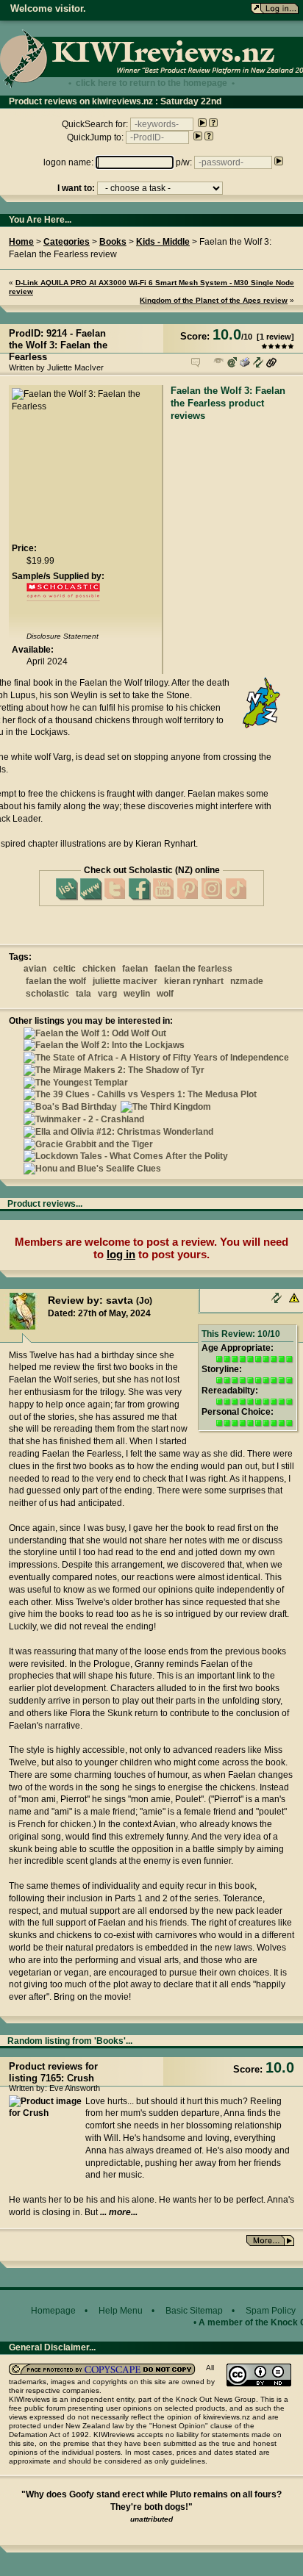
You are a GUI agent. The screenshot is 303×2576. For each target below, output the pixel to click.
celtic (64, 969)
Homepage (53, 2311)
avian (35, 969)
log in (121, 1254)
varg (107, 994)
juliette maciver (125, 981)
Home (21, 242)
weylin (137, 994)
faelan (135, 969)
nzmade (247, 981)
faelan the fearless (193, 969)
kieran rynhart (194, 981)
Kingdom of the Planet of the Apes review (214, 300)
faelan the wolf (56, 981)
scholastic (47, 994)
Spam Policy (271, 2311)
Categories (67, 242)
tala (83, 994)
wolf (165, 994)
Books (113, 242)
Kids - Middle (163, 242)
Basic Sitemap (194, 2311)
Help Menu (121, 2311)
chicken (99, 969)
